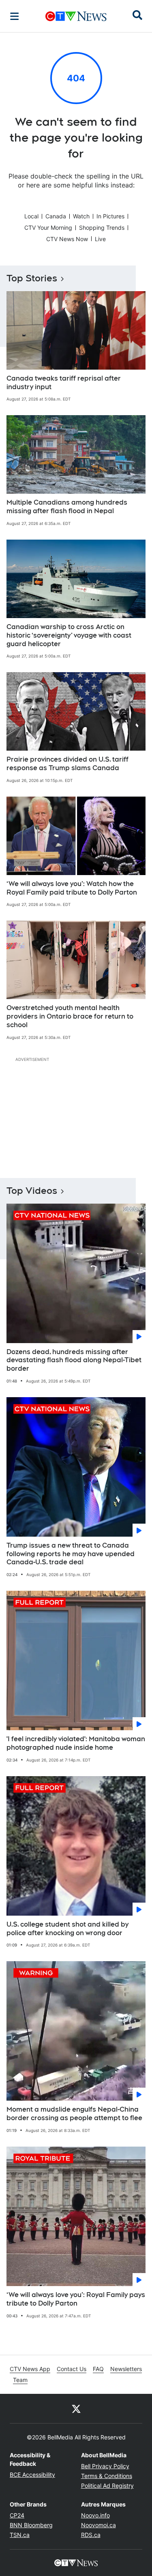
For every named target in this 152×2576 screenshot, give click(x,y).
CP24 (17, 2515)
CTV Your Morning (48, 228)
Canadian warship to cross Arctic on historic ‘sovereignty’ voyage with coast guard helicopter (69, 635)
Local (31, 216)
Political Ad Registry (107, 2486)
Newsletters (126, 2369)
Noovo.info (95, 2515)
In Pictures (110, 216)
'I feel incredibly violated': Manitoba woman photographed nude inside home (76, 1743)
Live (100, 239)
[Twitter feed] (76, 2408)
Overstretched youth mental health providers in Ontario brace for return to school (70, 1016)
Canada (56, 216)
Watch (81, 216)
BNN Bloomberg (31, 2525)
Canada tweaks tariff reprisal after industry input (64, 383)
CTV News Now (67, 239)
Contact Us (72, 2369)
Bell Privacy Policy (105, 2466)
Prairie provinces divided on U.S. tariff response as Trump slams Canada (67, 764)
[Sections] (15, 16)
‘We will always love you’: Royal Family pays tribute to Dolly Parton (76, 2299)
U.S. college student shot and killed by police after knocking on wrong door (67, 1929)
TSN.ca (20, 2535)
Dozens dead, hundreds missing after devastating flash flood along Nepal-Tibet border (74, 1360)
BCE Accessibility (32, 2475)
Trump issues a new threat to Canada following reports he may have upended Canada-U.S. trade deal (71, 1554)
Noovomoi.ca (98, 2525)
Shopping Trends (102, 228)
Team (20, 2380)
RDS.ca (91, 2535)
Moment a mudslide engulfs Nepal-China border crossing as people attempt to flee (74, 2114)
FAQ (98, 2369)
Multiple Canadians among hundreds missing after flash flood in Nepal (67, 507)
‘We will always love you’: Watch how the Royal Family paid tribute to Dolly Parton (72, 888)
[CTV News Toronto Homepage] (76, 16)
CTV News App (30, 2369)
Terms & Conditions (107, 2476)
